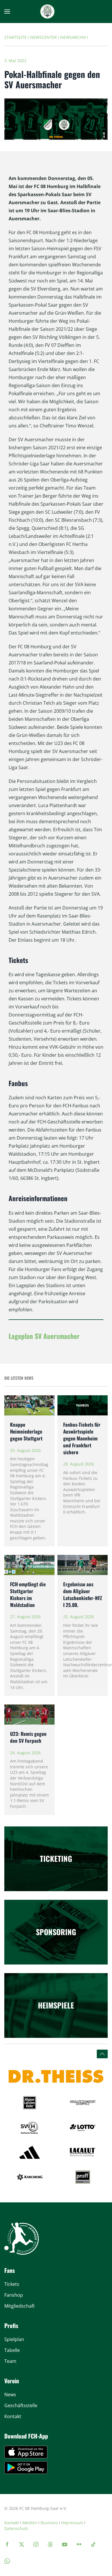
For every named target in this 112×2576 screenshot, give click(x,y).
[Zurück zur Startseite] (47, 12)
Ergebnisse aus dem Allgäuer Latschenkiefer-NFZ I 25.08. (83, 1594)
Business (49, 2523)
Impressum (72, 2523)
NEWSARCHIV (73, 37)
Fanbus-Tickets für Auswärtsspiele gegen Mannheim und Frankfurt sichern (82, 1438)
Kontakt (12, 2523)
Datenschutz (16, 2528)
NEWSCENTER (44, 37)
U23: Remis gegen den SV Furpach (28, 1737)
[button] (7, 12)
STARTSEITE (16, 37)
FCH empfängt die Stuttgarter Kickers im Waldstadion (28, 1594)
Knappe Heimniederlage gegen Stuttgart (26, 1431)
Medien (30, 2523)
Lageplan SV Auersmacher (44, 1336)
